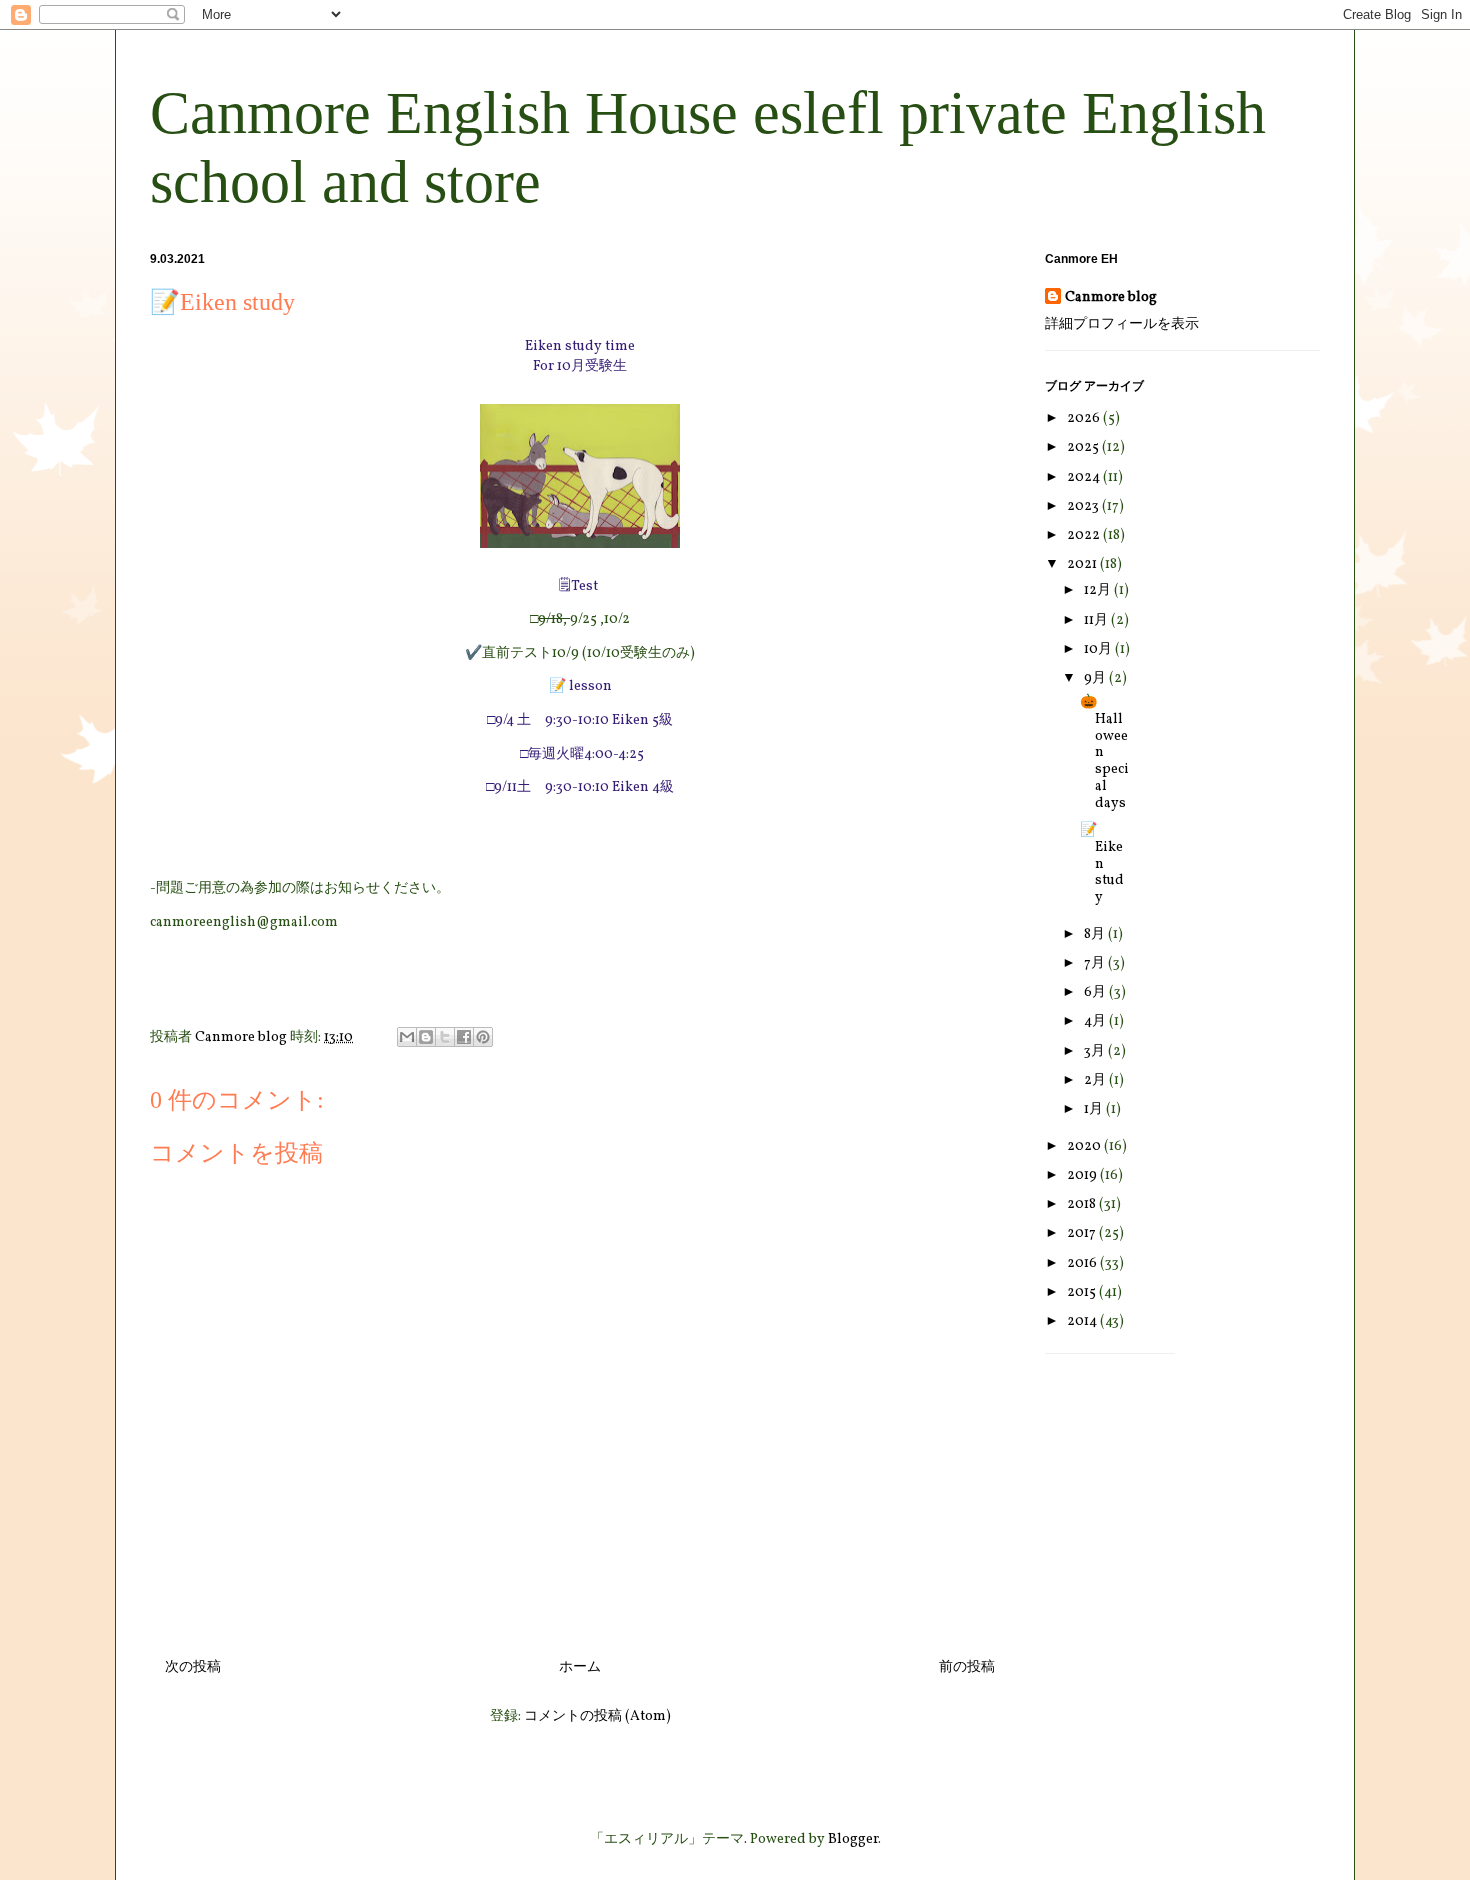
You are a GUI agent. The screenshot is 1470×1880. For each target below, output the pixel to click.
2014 (1083, 1321)
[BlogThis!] (426, 1037)
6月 (1096, 992)
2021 (1083, 564)
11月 (1097, 620)
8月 (1096, 934)
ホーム (580, 1667)
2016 (1083, 1263)
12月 (1099, 590)
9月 (1096, 678)
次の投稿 (193, 1667)
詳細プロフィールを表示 (1122, 324)
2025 (1084, 447)
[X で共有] (445, 1037)
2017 (1083, 1233)
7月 (1096, 963)
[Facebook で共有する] (464, 1037)
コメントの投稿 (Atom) (597, 1716)
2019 (1083, 1175)
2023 (1084, 506)
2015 (1083, 1292)
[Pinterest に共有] (483, 1037)
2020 (1085, 1146)
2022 (1085, 535)
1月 (1095, 1109)
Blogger (853, 1839)
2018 (1083, 1204)
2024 (1085, 477)
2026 (1085, 418)
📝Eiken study (1102, 864)
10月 (1099, 649)
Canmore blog (1111, 297)
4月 (1096, 1021)
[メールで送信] (407, 1037)
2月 (1096, 1080)
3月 (1096, 1051)
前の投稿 (967, 1667)
